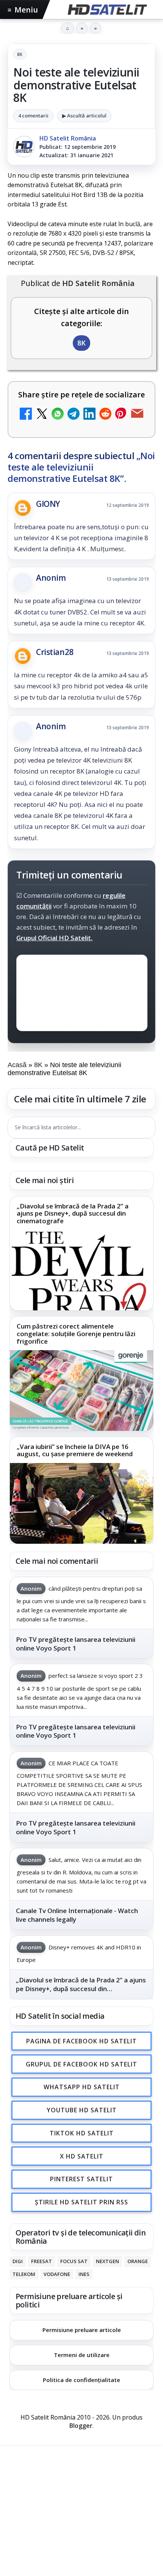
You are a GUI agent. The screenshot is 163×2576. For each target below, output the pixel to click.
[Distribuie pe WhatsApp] (58, 415)
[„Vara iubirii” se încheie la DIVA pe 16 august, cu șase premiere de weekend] (81, 1503)
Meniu (23, 10)
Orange (138, 2261)
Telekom (24, 2274)
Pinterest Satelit (81, 2179)
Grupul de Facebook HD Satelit (81, 2064)
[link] (81, 1254)
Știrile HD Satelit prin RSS (81, 2202)
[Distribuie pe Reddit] (105, 415)
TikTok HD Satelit (82, 2133)
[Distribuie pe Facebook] (26, 415)
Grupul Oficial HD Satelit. (54, 938)
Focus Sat (74, 2261)
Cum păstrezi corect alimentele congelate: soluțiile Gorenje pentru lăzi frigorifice (76, 1334)
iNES (84, 2274)
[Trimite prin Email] (137, 415)
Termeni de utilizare (82, 2355)
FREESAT (42, 2261)
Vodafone (57, 2274)
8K (20, 54)
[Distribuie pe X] (42, 415)
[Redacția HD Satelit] (24, 147)
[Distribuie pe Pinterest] (121, 415)
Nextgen (107, 2261)
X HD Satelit (82, 2156)
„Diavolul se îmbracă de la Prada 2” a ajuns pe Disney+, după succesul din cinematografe (73, 1214)
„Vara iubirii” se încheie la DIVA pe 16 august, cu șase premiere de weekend (75, 1450)
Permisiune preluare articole (82, 2330)
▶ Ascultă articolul (84, 116)
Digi (18, 2261)
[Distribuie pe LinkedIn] (89, 415)
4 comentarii (33, 116)
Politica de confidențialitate (81, 2380)
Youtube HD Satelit (82, 2110)
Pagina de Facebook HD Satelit (81, 2041)
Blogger (81, 2426)
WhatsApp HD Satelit (82, 2087)
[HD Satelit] (107, 9)
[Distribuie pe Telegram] (74, 415)
